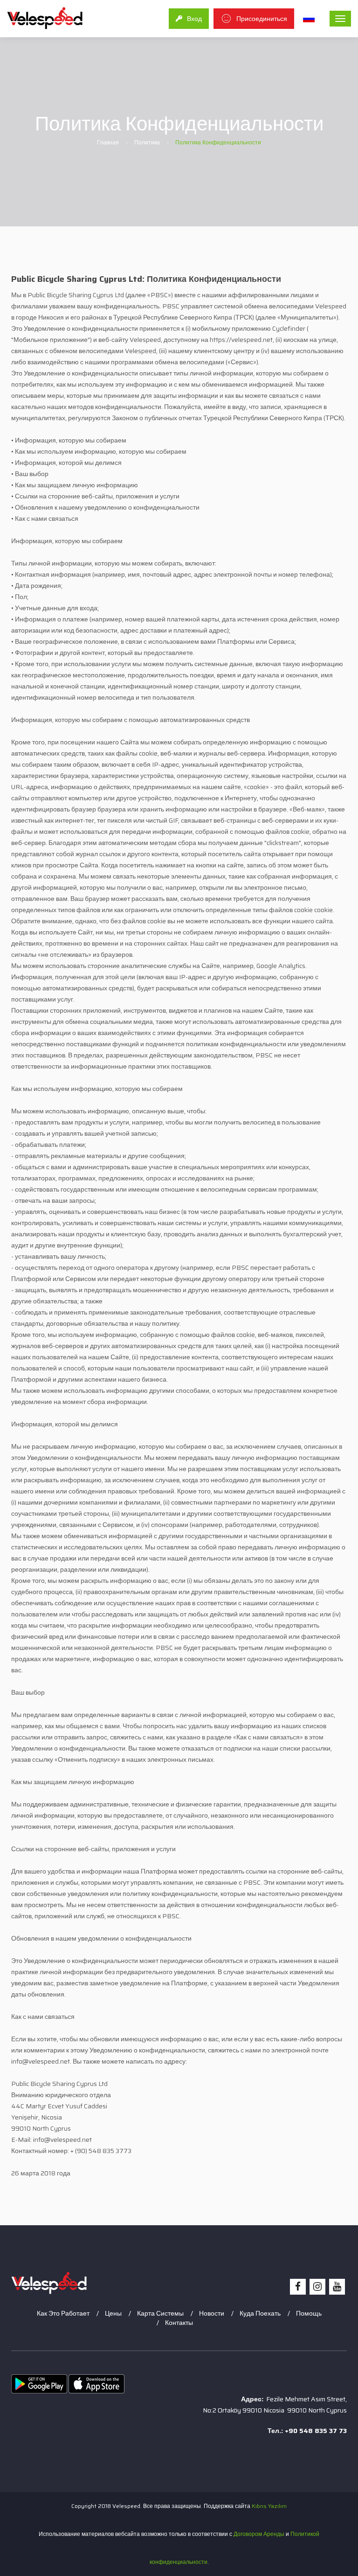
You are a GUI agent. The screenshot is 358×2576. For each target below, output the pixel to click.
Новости (212, 2313)
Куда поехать (260, 2313)
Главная (108, 142)
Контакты (179, 2323)
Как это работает (63, 2313)
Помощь (309, 2313)
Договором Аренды (259, 2534)
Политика (147, 142)
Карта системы (160, 2313)
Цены (113, 2313)
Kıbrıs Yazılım (269, 2506)
